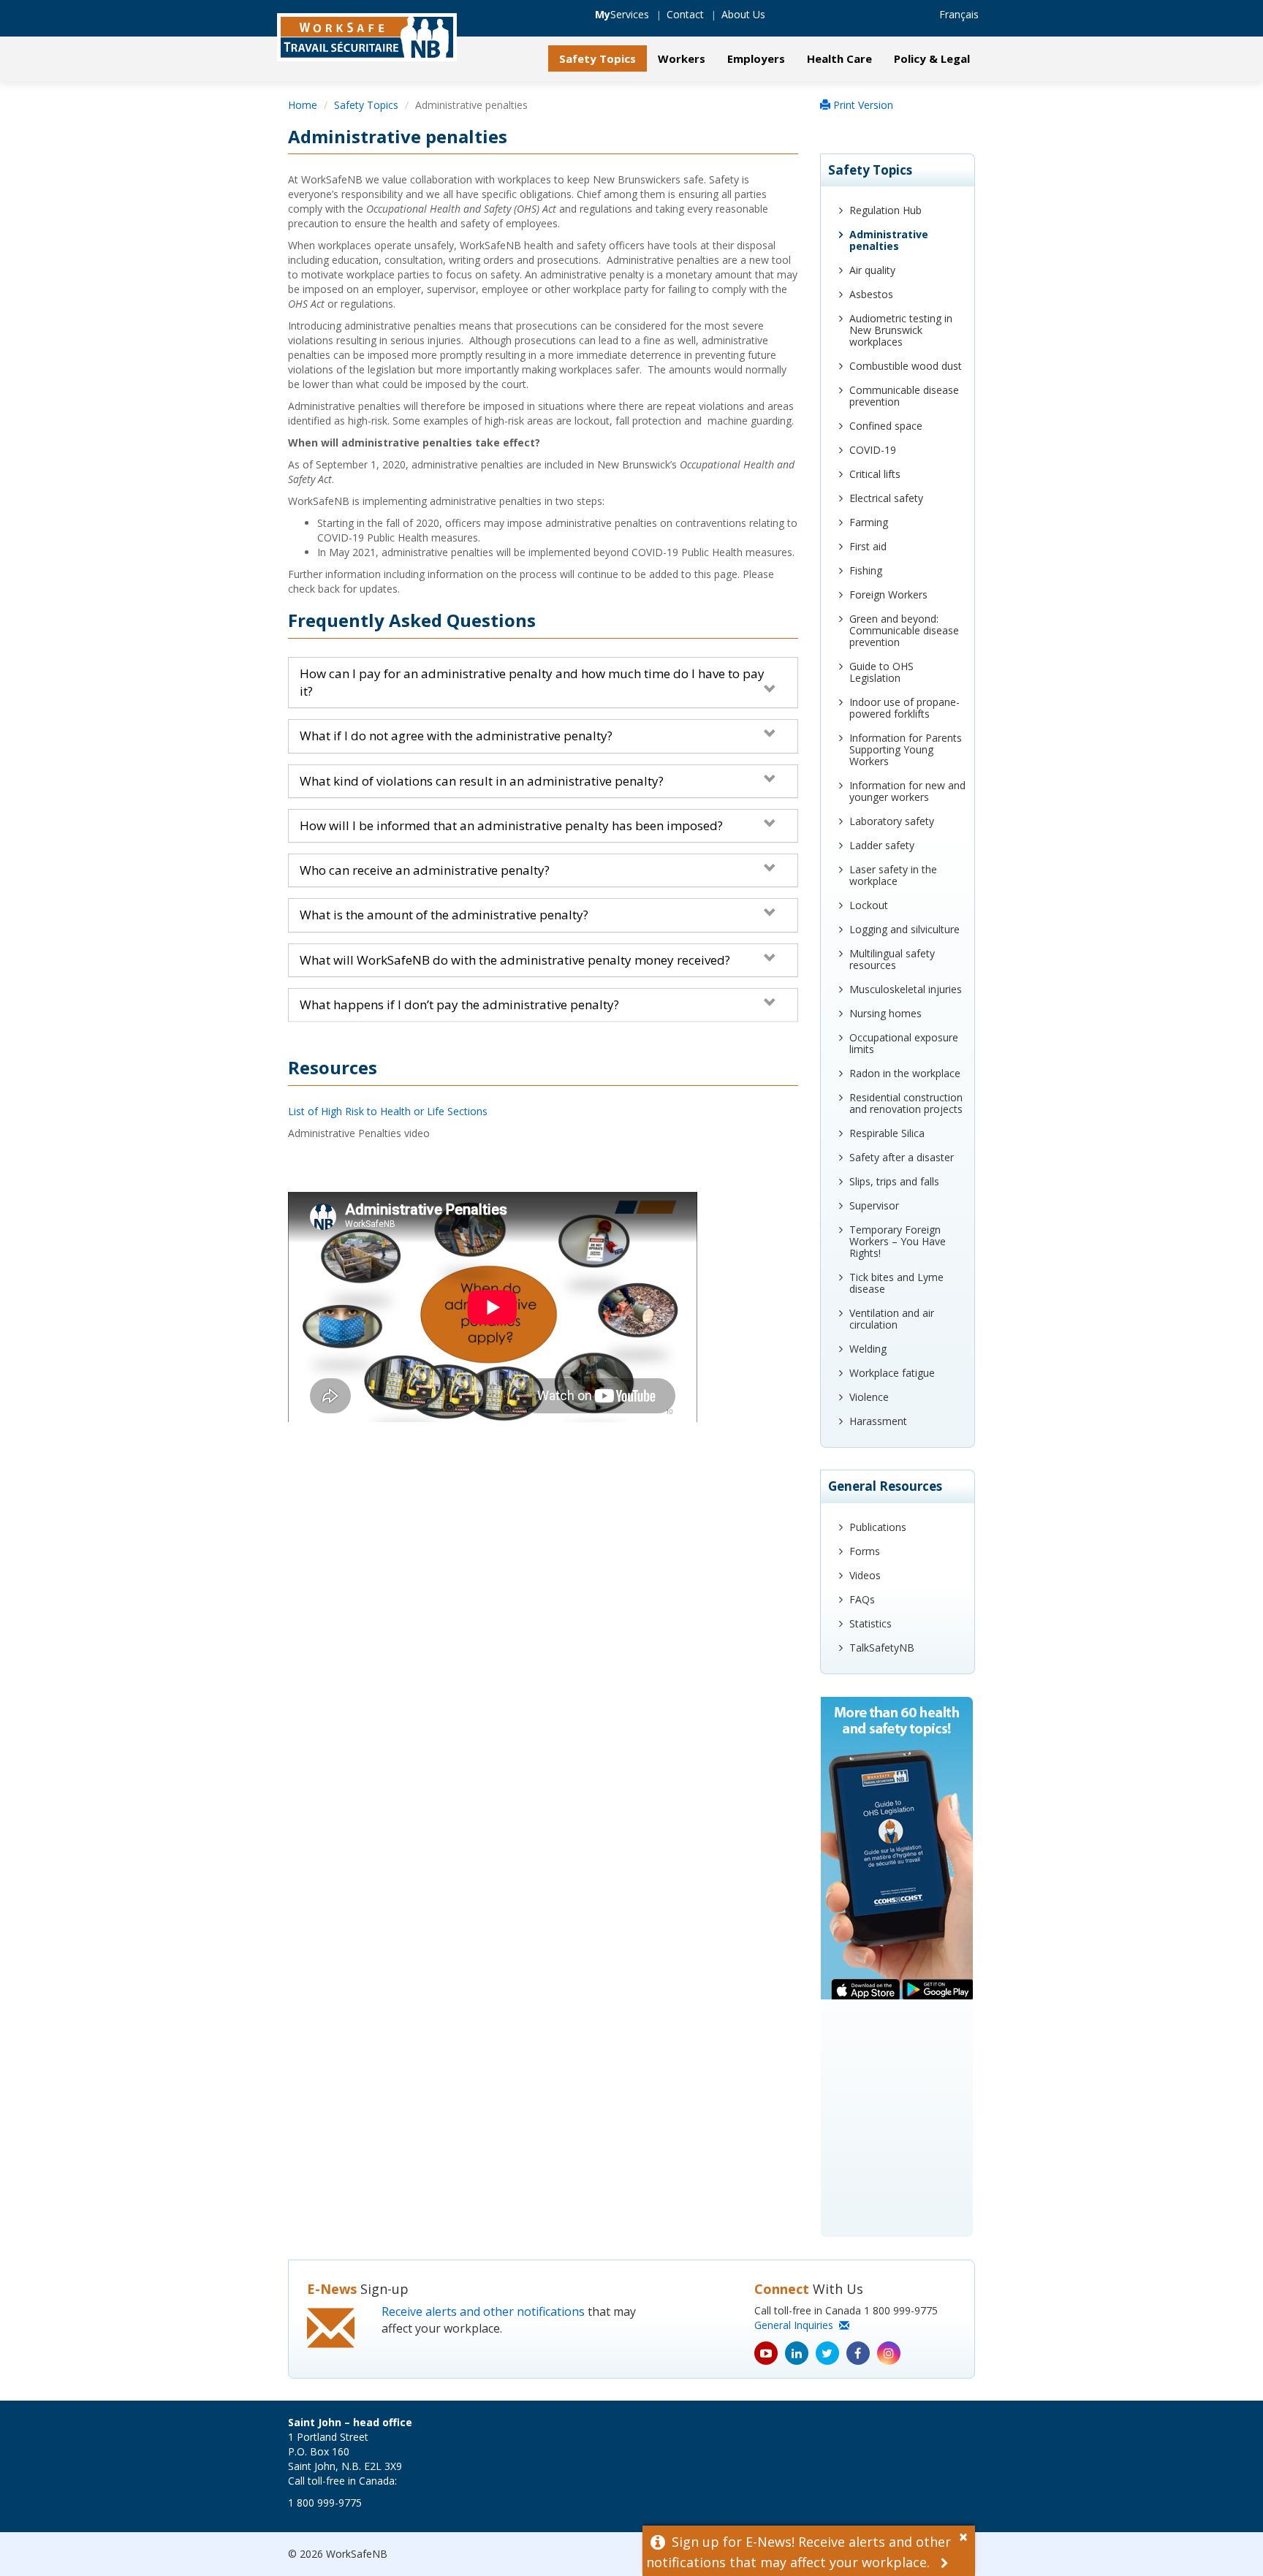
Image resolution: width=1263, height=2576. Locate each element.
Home (303, 105)
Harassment (878, 1421)
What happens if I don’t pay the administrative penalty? (459, 1004)
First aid (868, 546)
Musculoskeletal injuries (906, 989)
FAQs (862, 1599)
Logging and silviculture (904, 929)
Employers (756, 58)
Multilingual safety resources (892, 959)
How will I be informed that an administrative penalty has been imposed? (511, 825)
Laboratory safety (892, 821)
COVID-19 (873, 450)
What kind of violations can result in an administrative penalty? (482, 781)
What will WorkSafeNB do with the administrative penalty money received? (515, 960)
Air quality (872, 270)
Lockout (869, 905)
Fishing (866, 570)
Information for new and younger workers (907, 791)
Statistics (871, 1623)
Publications (878, 1527)
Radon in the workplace (905, 1073)
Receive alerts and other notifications (483, 2311)
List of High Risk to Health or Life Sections (388, 1111)
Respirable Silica (887, 1133)
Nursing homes (885, 1013)
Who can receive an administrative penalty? (425, 870)
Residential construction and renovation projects (906, 1103)
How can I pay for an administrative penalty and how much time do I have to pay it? (532, 682)
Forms (865, 1551)
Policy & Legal (932, 58)
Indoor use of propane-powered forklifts (904, 708)
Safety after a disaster (902, 1157)
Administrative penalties (889, 240)
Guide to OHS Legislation (881, 672)
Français (959, 14)
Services (622, 14)
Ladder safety (882, 845)
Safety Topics (598, 58)
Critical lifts (875, 474)
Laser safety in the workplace (893, 875)
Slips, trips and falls (894, 1181)
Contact (685, 14)
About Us (743, 14)
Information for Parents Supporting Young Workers (906, 749)
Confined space (886, 426)
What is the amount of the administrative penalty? (444, 915)
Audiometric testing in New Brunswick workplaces (901, 330)
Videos (865, 1575)
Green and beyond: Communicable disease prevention (904, 630)
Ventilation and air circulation (892, 1319)
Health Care (839, 58)
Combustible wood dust (906, 366)
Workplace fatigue (892, 1373)
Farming (869, 522)
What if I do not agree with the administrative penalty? (456, 736)
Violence (869, 1397)
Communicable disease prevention (904, 396)
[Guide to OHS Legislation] (898, 1967)
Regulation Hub (885, 210)
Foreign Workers (888, 594)
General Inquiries (797, 2325)
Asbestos (871, 294)
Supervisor (874, 1205)
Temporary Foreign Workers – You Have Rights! (898, 1241)
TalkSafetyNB (882, 1648)
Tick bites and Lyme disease (896, 1283)
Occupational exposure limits (904, 1043)
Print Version (862, 105)
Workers (682, 58)
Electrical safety (886, 498)
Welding (868, 1349)
